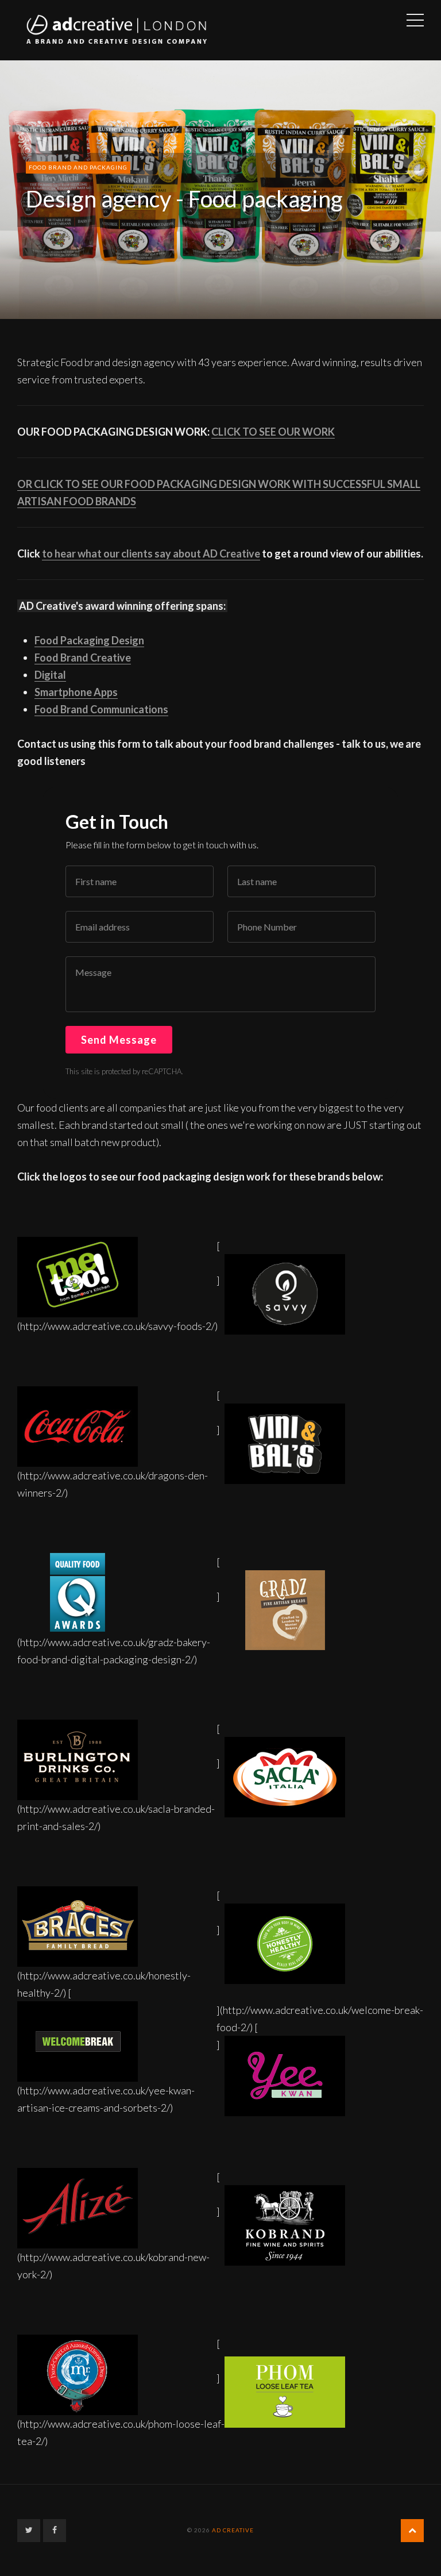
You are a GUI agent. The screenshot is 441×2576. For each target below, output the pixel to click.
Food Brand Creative (83, 658)
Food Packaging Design (89, 640)
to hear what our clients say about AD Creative (151, 553)
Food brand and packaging (78, 167)
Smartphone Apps (76, 692)
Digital (50, 675)
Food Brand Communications (101, 709)
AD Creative (233, 2530)
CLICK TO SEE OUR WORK (273, 432)
